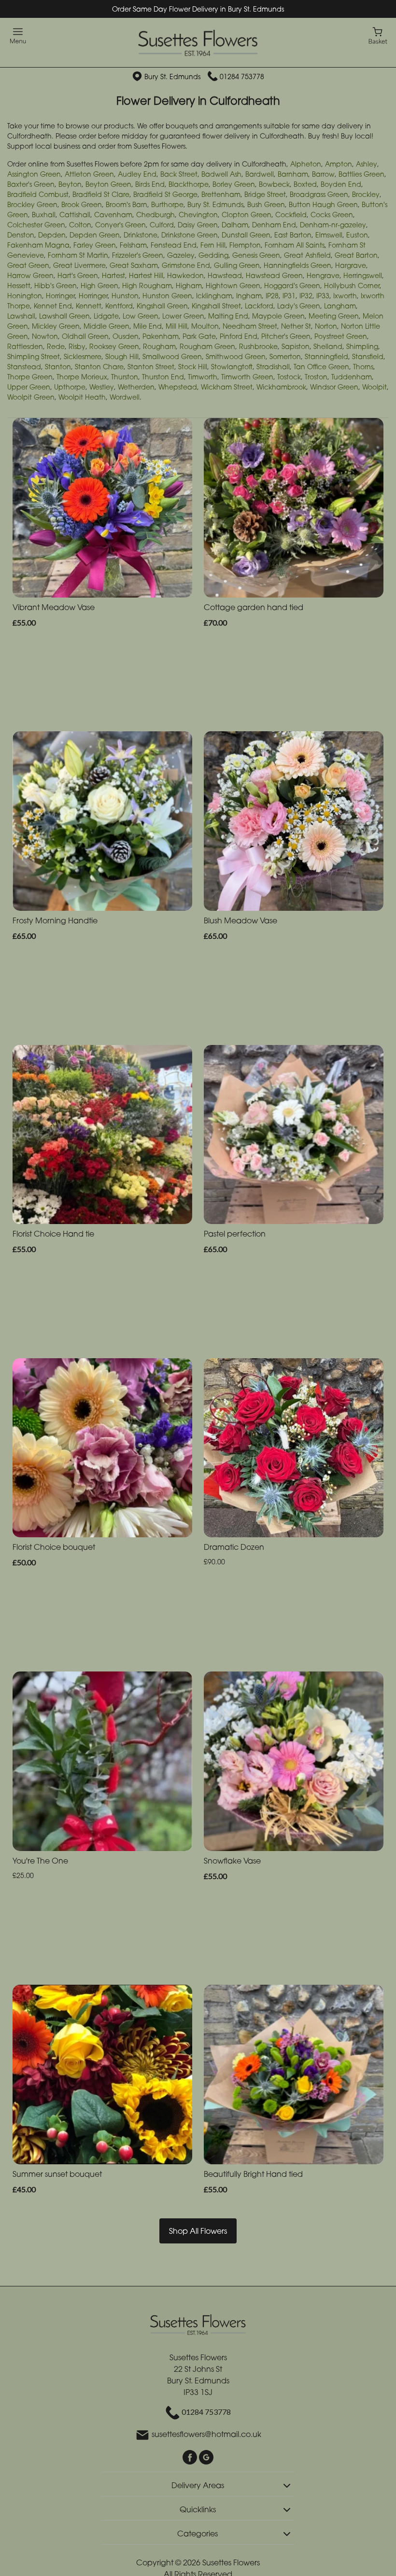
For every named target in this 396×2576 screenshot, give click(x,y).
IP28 (272, 296)
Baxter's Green (31, 184)
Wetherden (136, 387)
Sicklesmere (83, 356)
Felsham (133, 245)
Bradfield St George (165, 194)
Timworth (203, 377)
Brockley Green (32, 204)
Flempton (245, 245)
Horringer (60, 296)
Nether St (296, 326)
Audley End (137, 174)
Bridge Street (265, 194)
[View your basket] (378, 35)
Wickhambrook (281, 387)
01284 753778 (242, 77)
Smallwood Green (172, 356)
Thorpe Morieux (82, 377)
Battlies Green (361, 174)
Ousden (126, 336)
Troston (316, 377)
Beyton (70, 184)
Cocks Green (332, 215)
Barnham (293, 174)
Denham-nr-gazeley (333, 225)
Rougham (159, 346)
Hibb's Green (56, 285)
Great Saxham (134, 265)
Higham (189, 285)
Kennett (89, 306)
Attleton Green (89, 174)
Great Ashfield (307, 255)
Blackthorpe (189, 184)
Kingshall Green (162, 306)
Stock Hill (193, 367)
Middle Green (106, 326)
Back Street (179, 174)
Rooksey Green (114, 346)
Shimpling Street (34, 356)
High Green (99, 285)
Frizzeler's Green (138, 255)
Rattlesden (25, 346)
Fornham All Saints (295, 245)
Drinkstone (141, 235)
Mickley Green (56, 326)
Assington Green (34, 174)
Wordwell (125, 397)
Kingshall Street (216, 306)
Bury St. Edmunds (215, 204)
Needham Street (250, 326)
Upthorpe (70, 387)
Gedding (213, 255)
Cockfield (291, 215)
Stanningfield (326, 356)
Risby (77, 346)
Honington (25, 296)
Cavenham (113, 215)
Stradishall (273, 367)
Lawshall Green (64, 316)
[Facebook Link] (191, 2457)
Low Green (141, 316)
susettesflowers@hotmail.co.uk (206, 2435)
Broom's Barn (127, 204)
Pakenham (161, 336)
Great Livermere (79, 265)
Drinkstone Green (190, 235)
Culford (162, 225)
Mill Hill (177, 326)
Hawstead (225, 275)
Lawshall (21, 316)
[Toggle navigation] (18, 36)
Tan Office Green (321, 367)
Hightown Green (233, 285)
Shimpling (362, 346)
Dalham (235, 225)
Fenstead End (174, 245)
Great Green (28, 265)
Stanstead (24, 367)
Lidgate (106, 316)
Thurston (125, 377)
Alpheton (306, 164)
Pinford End (239, 336)
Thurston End (163, 377)
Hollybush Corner (352, 285)
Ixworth (345, 296)
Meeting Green (334, 316)
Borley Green (234, 184)
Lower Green (183, 316)
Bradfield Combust (38, 194)
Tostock (289, 377)
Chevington (198, 215)
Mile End (148, 326)
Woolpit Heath (82, 397)
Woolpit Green (31, 397)
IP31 (289, 296)
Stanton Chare (99, 367)
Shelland (328, 346)
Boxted (305, 184)
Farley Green (95, 245)
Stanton (58, 367)
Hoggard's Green (292, 285)
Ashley (367, 164)
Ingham (249, 296)
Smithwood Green (236, 356)
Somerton (285, 356)
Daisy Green (198, 225)
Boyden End (341, 184)
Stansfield (368, 356)
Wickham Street (227, 387)
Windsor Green (334, 387)
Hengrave (323, 275)
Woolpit (375, 387)
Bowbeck (274, 184)
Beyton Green (108, 184)
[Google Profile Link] (206, 2457)
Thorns (363, 367)
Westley (102, 387)
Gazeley (181, 255)
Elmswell (329, 235)
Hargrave (351, 265)
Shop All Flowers (198, 2231)
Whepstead (178, 387)
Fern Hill (213, 245)
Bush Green (266, 204)
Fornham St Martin (78, 255)
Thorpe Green (30, 377)
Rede (56, 346)
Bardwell (260, 174)
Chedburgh (156, 215)
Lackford (259, 306)
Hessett (19, 285)
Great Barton (356, 255)
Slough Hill (122, 356)
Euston (357, 235)
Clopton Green (247, 215)
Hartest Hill (146, 275)
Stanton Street (151, 367)
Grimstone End (186, 265)
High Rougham (147, 285)
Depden (52, 235)
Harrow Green (30, 275)
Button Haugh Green (323, 204)
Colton (80, 225)
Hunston (125, 296)
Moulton (205, 326)
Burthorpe (167, 204)
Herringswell (363, 275)
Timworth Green (247, 377)
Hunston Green (167, 296)
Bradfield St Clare (101, 194)
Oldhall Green (85, 336)
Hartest (113, 275)
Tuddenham (352, 377)
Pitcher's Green (286, 336)
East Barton (293, 235)
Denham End (274, 225)
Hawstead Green (274, 275)
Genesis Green (256, 255)
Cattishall (75, 215)
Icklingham (214, 296)
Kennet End (53, 306)
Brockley (366, 194)
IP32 (306, 296)
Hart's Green (78, 275)
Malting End (228, 316)
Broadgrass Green (319, 194)
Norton (326, 326)
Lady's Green (299, 306)
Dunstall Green (246, 235)
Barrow (323, 174)
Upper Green (29, 387)
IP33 (323, 296)
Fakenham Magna (38, 245)
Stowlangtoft (232, 367)
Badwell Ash (221, 174)
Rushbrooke (258, 346)
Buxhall (44, 215)
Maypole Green (278, 316)
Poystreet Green (341, 336)
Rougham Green (207, 346)
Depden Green (95, 235)
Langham (340, 306)
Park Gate (199, 336)
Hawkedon (185, 275)
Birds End (150, 184)
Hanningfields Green (297, 265)
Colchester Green (36, 225)
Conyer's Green (120, 225)
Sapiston (296, 346)
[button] (198, 2484)
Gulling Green (237, 265)
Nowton (45, 336)
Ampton (339, 164)
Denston (21, 235)
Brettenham (221, 194)
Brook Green (82, 204)
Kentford (119, 306)
